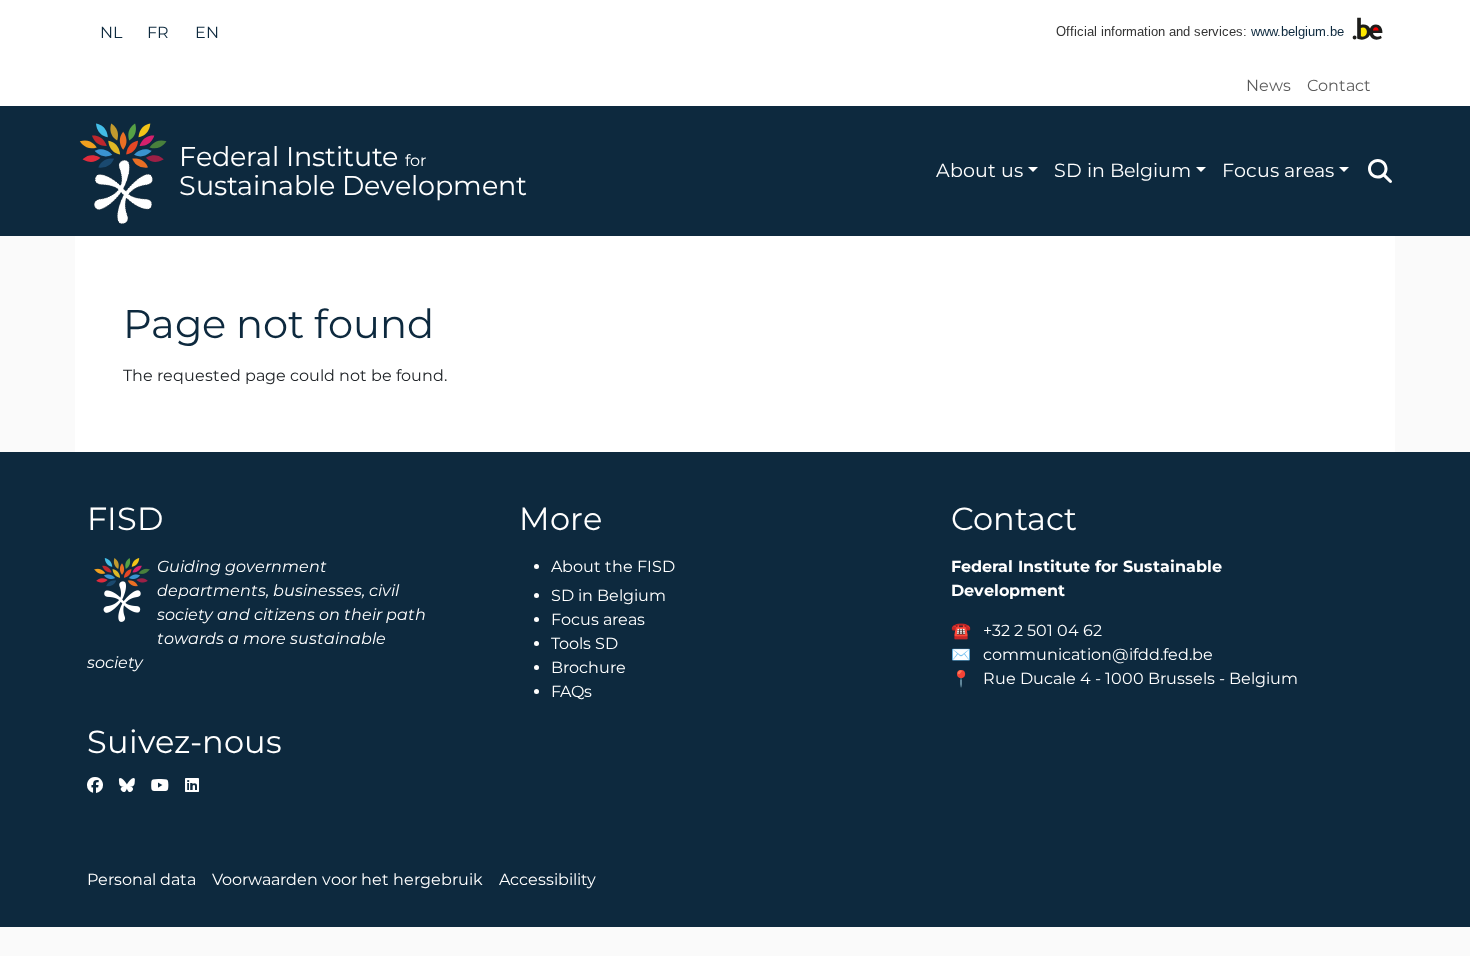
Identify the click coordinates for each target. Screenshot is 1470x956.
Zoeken (1380, 171)
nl (111, 32)
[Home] (127, 171)
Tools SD (584, 643)
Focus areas (1278, 170)
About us (979, 170)
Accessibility (547, 879)
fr (158, 32)
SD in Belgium (1122, 170)
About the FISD (613, 566)
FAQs (571, 691)
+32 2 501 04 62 (1042, 630)
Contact (1339, 85)
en (207, 32)
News (1268, 85)
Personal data (141, 879)
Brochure (588, 667)
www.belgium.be (1297, 31)
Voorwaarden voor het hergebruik (347, 879)
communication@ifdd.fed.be (1098, 654)
